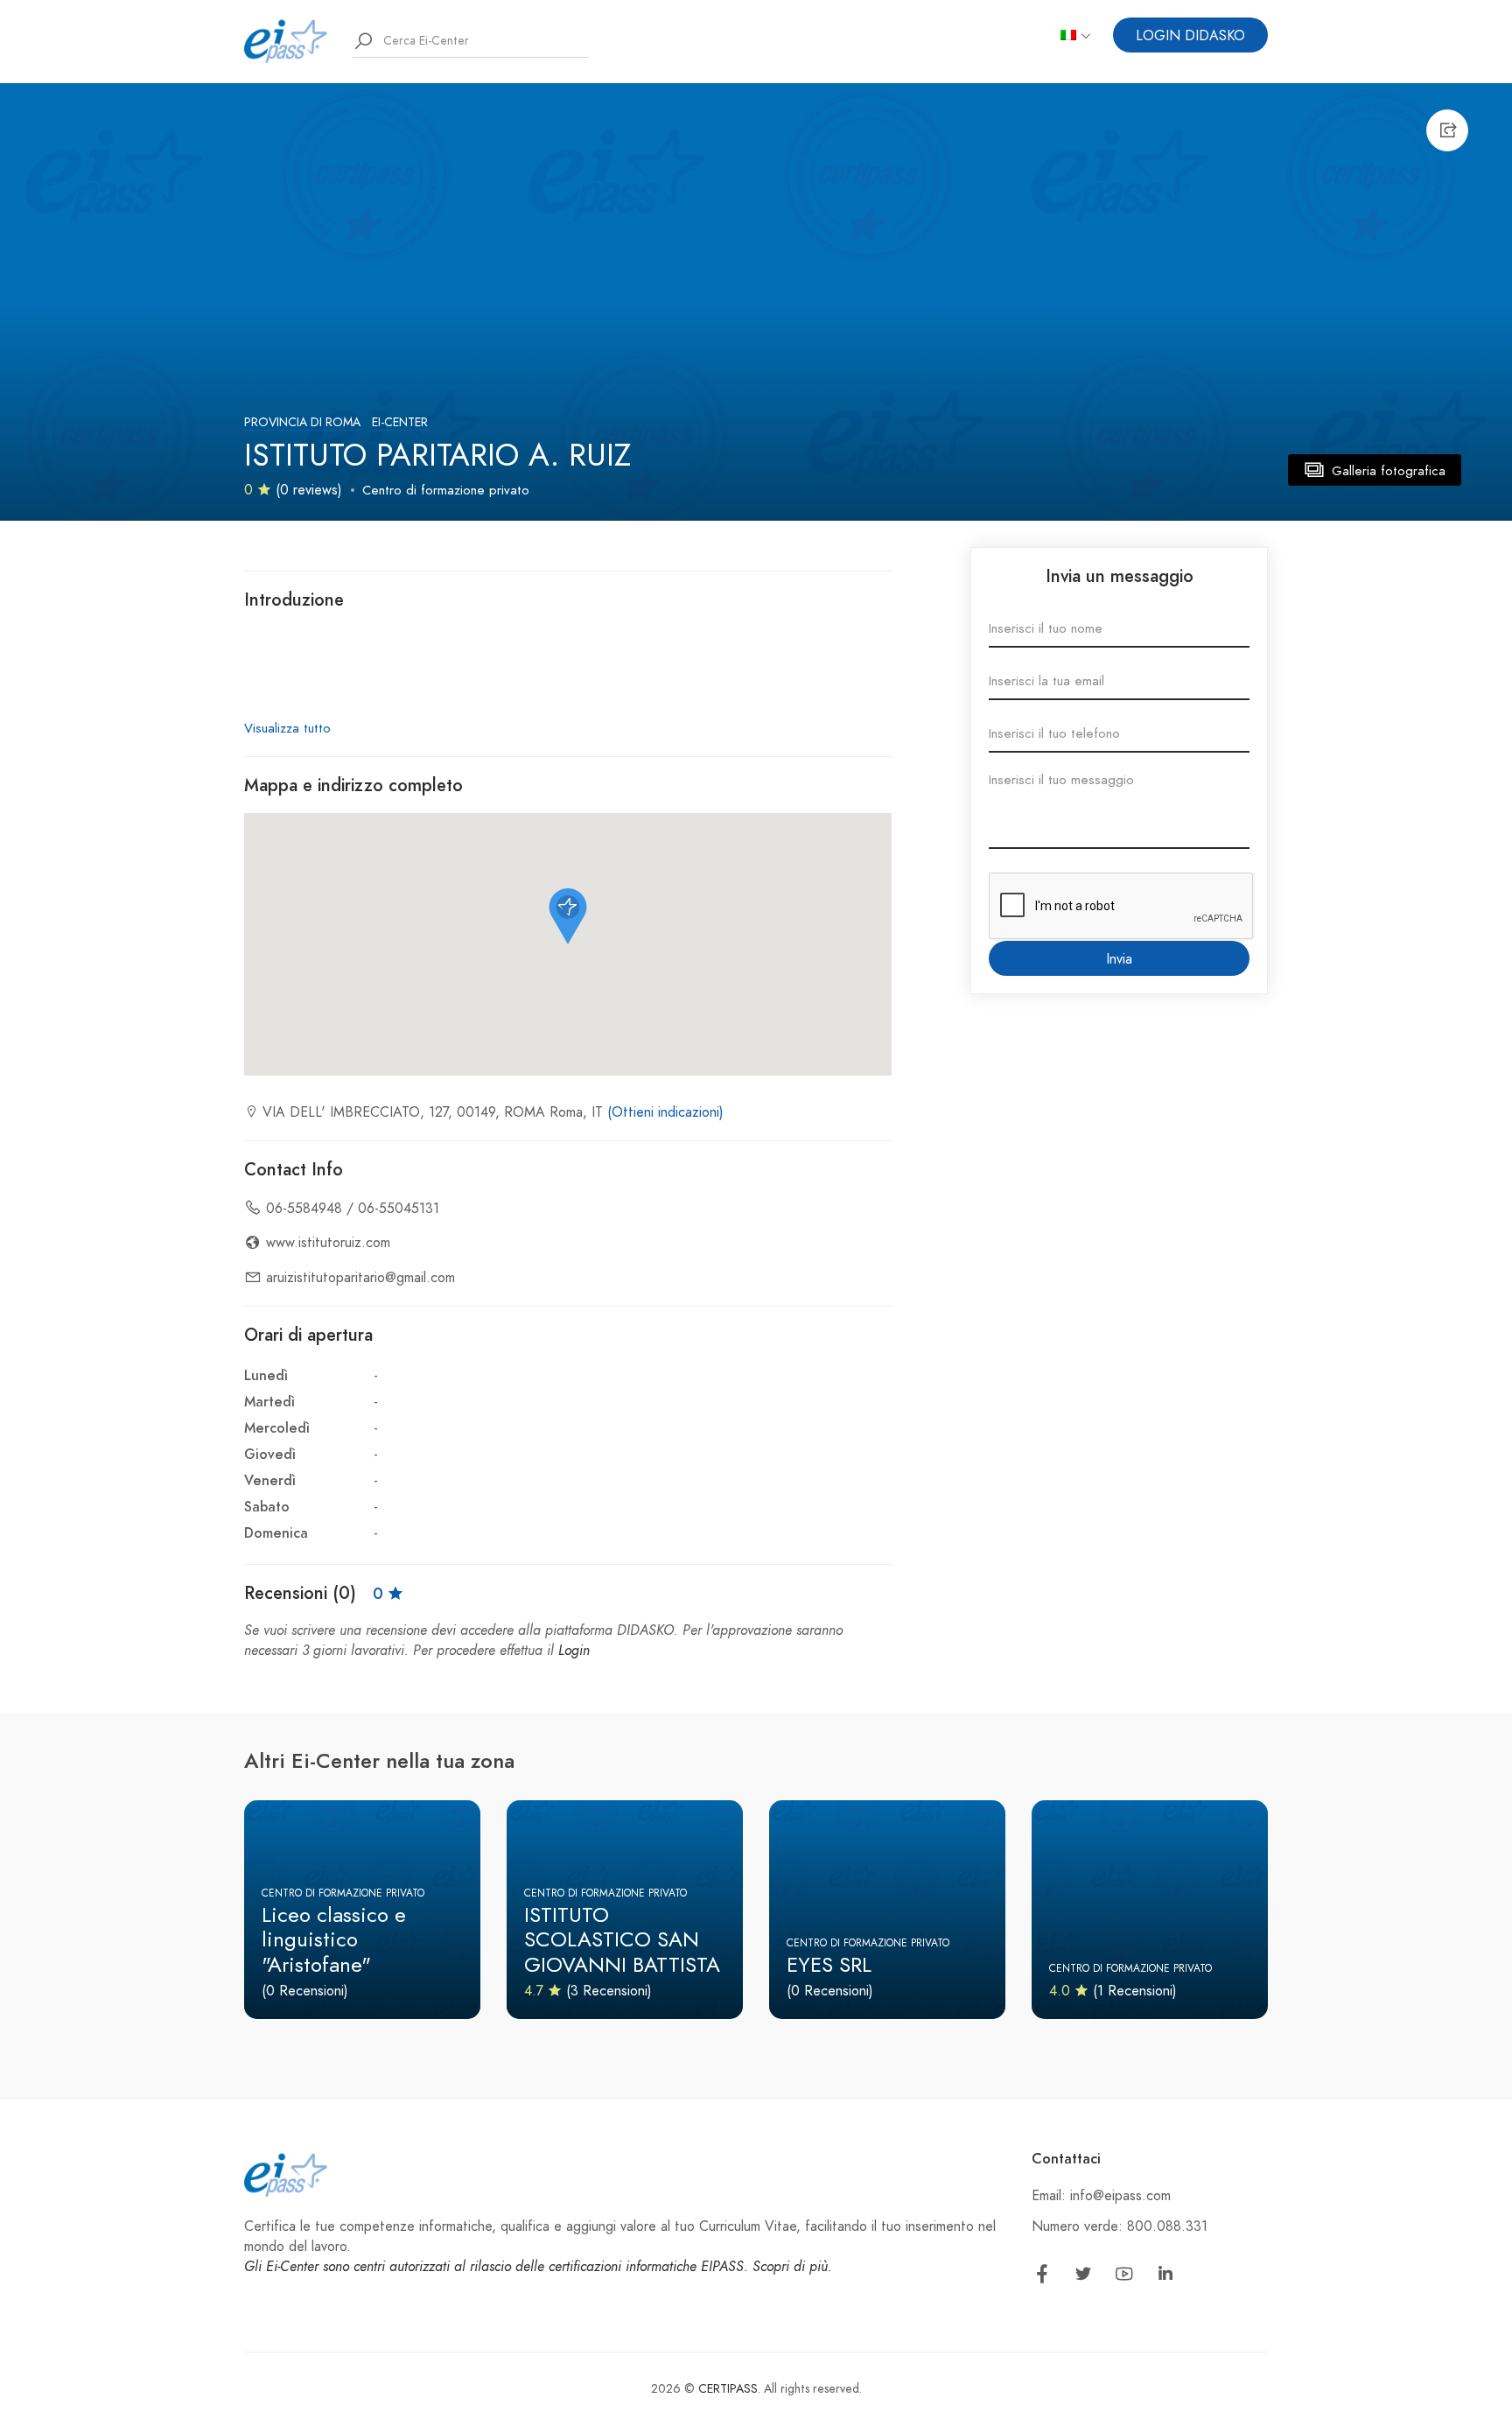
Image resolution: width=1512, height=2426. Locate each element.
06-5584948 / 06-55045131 (353, 1209)
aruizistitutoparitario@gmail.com (360, 1278)
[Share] (1447, 130)
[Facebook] (1042, 2277)
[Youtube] (1124, 2277)
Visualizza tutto (287, 728)
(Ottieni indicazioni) (665, 1112)
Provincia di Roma (302, 422)
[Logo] (286, 40)
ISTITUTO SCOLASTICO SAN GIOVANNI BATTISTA (622, 1940)
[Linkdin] (1165, 2277)
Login (574, 1651)
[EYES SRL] (887, 1910)
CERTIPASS (728, 2389)
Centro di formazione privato (446, 490)
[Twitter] (1083, 2277)
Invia (1119, 959)
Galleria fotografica (1386, 471)
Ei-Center (400, 422)
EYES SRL (829, 1964)
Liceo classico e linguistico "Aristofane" (334, 1940)
